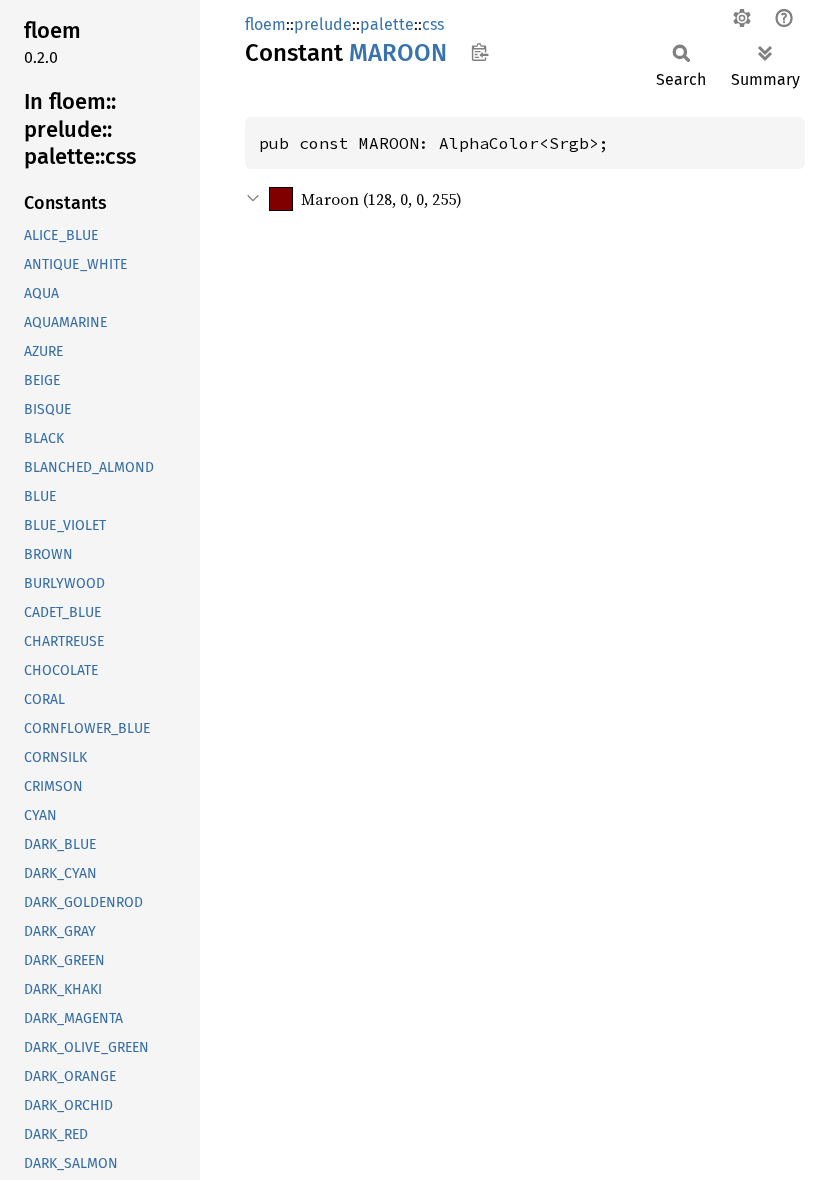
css (433, 24)
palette (387, 24)
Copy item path (479, 52)
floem (265, 24)
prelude (323, 24)
